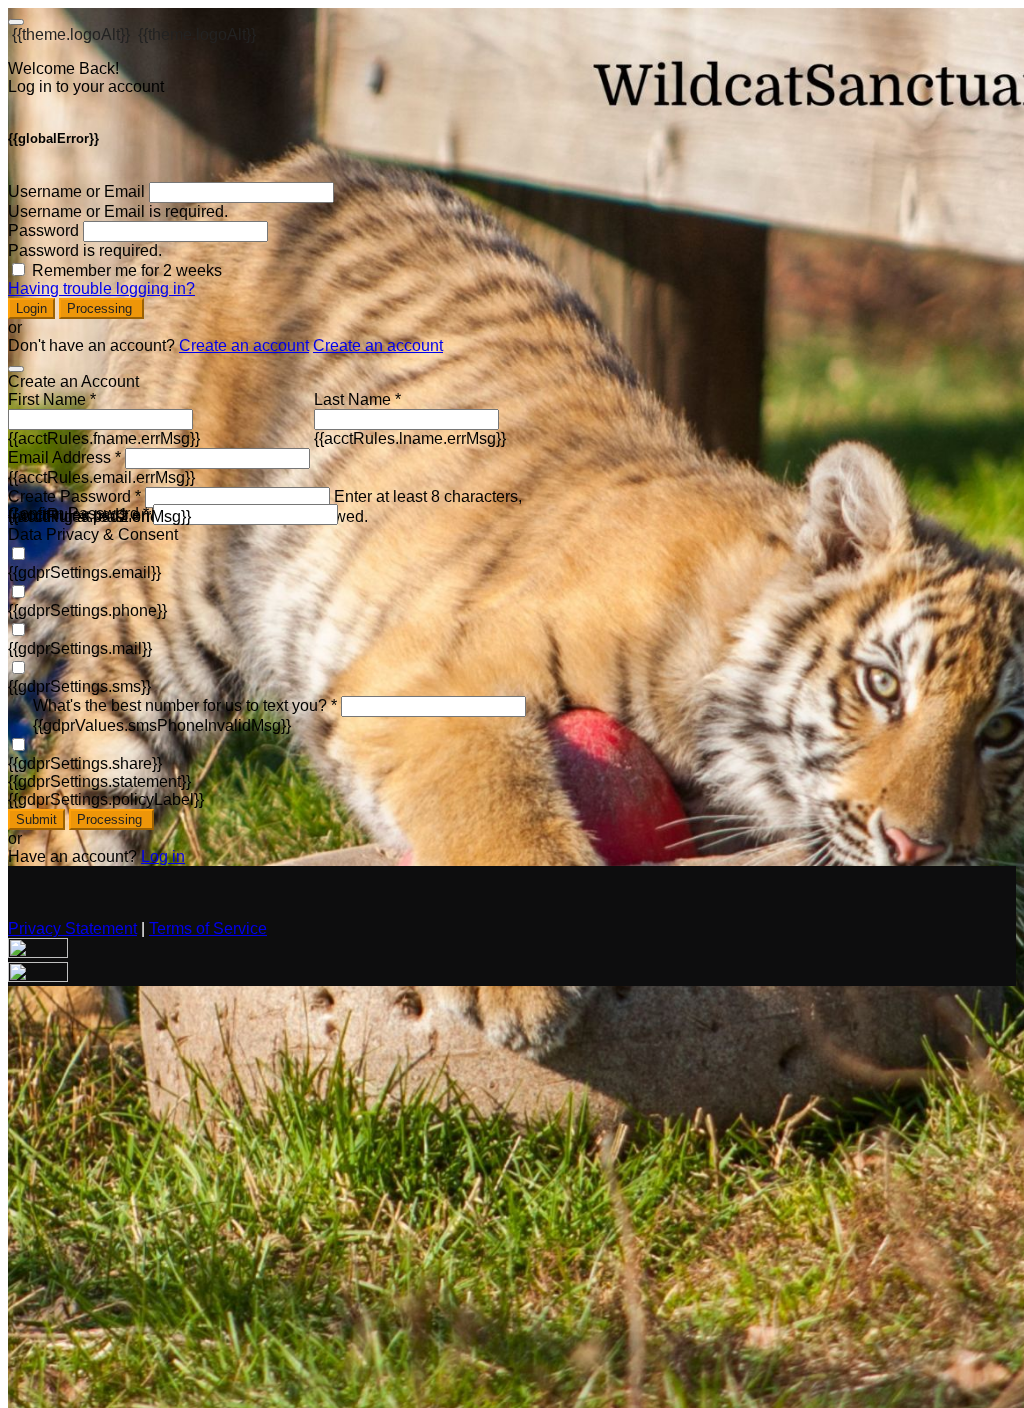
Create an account (244, 345)
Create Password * (74, 496)
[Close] (16, 369)
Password (43, 230)
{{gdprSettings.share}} (85, 763)
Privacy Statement (72, 928)
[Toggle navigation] (16, 22)
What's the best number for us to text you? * (185, 705)
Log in (163, 856)
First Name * (52, 399)
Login (31, 308)
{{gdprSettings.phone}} (87, 610)
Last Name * (357, 399)
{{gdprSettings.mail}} (80, 648)
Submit (36, 819)
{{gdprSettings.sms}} (79, 686)
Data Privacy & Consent (93, 534)
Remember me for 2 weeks (127, 270)
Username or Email (76, 191)
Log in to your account (86, 86)
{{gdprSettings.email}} (84, 572)
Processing (101, 308)
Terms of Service (208, 928)
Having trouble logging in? (101, 288)
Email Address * (64, 457)
